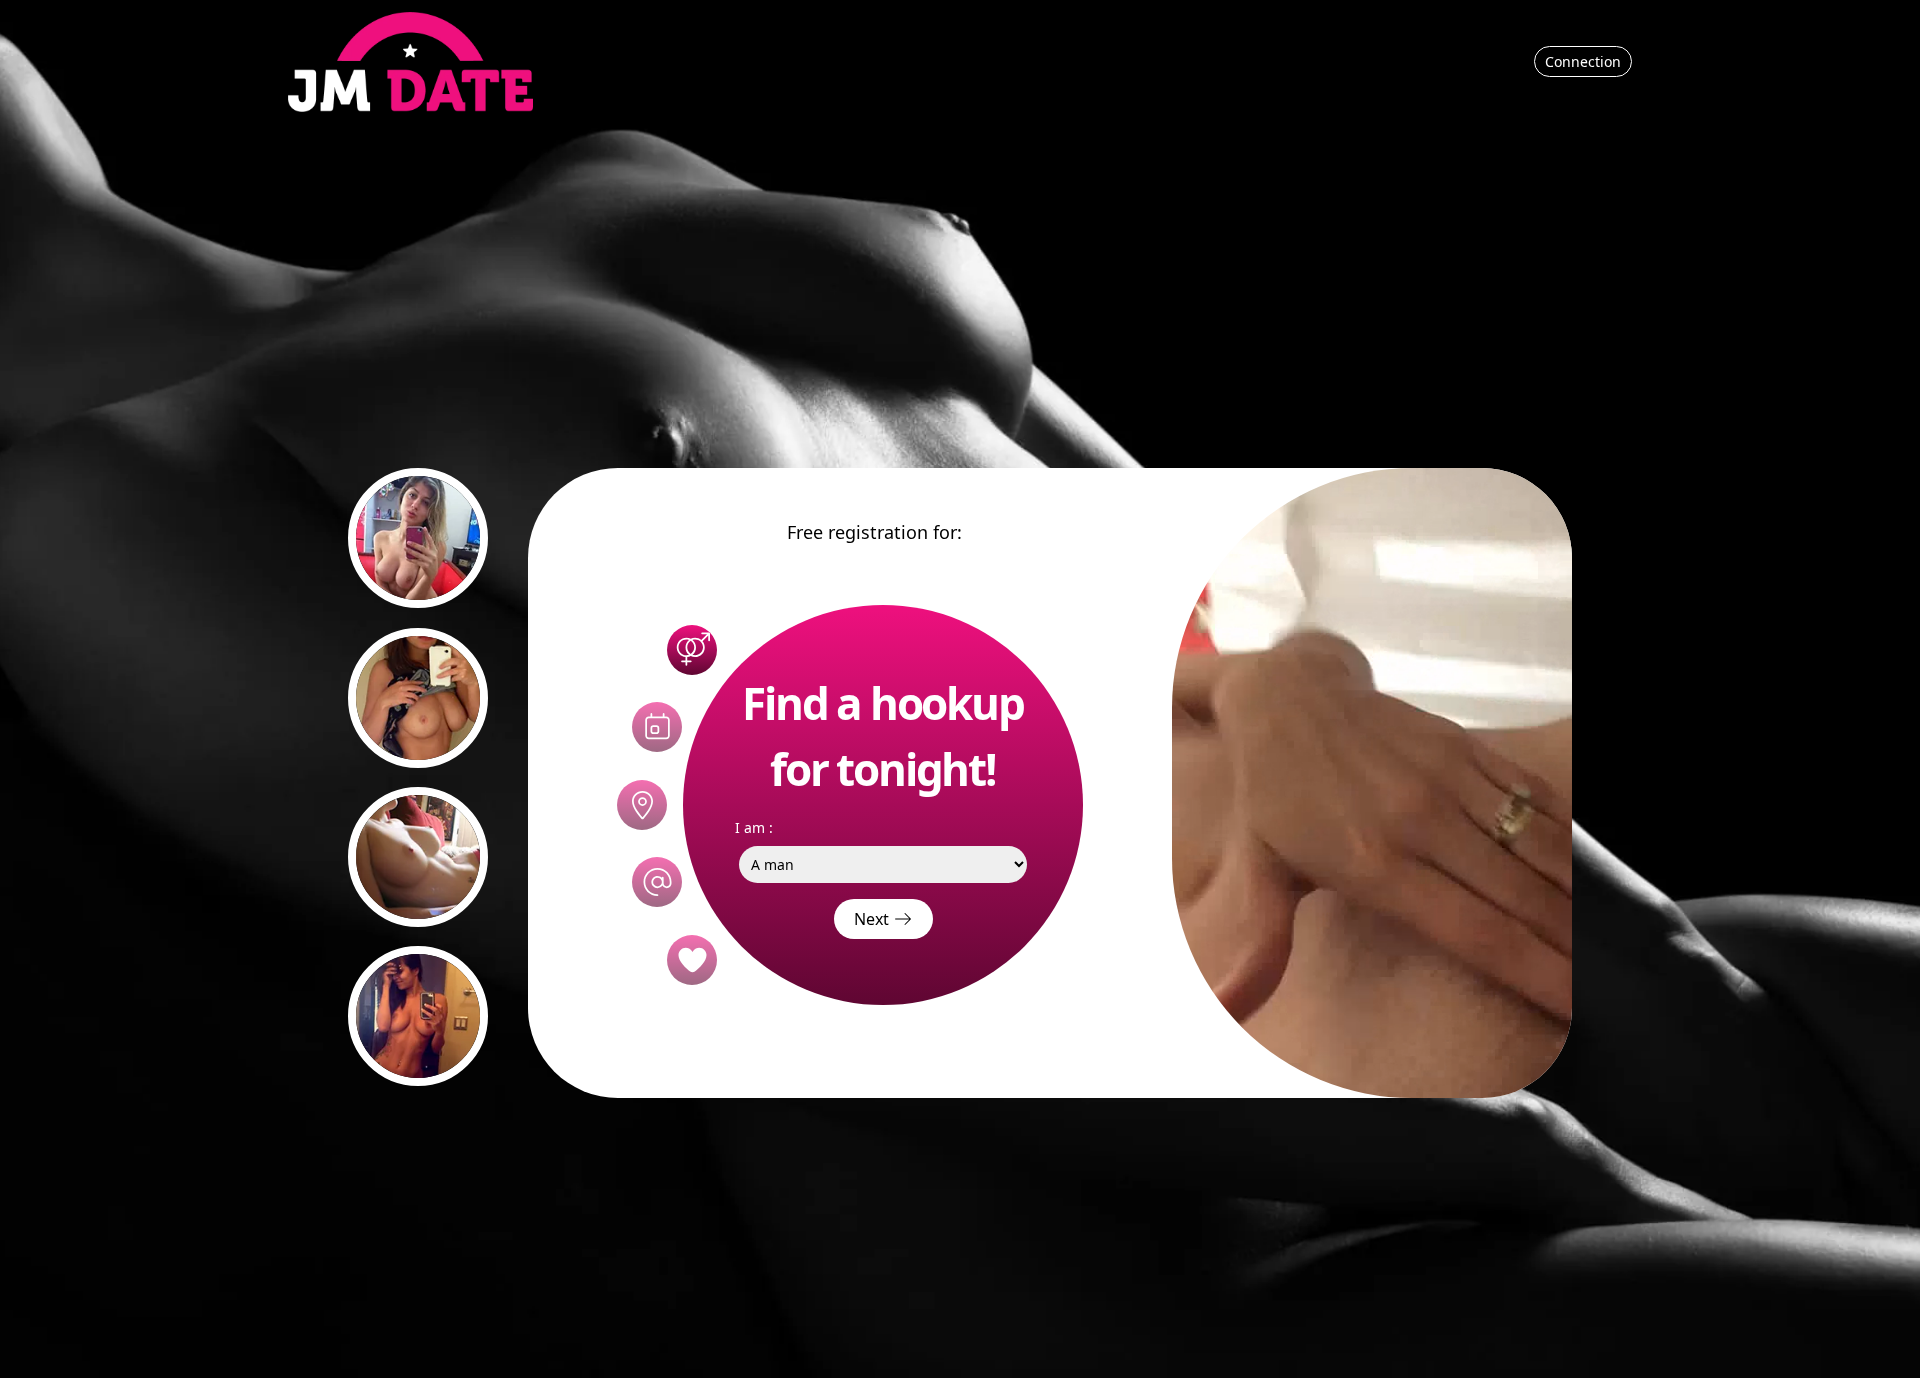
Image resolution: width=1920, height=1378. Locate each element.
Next (873, 919)
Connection (1583, 61)
